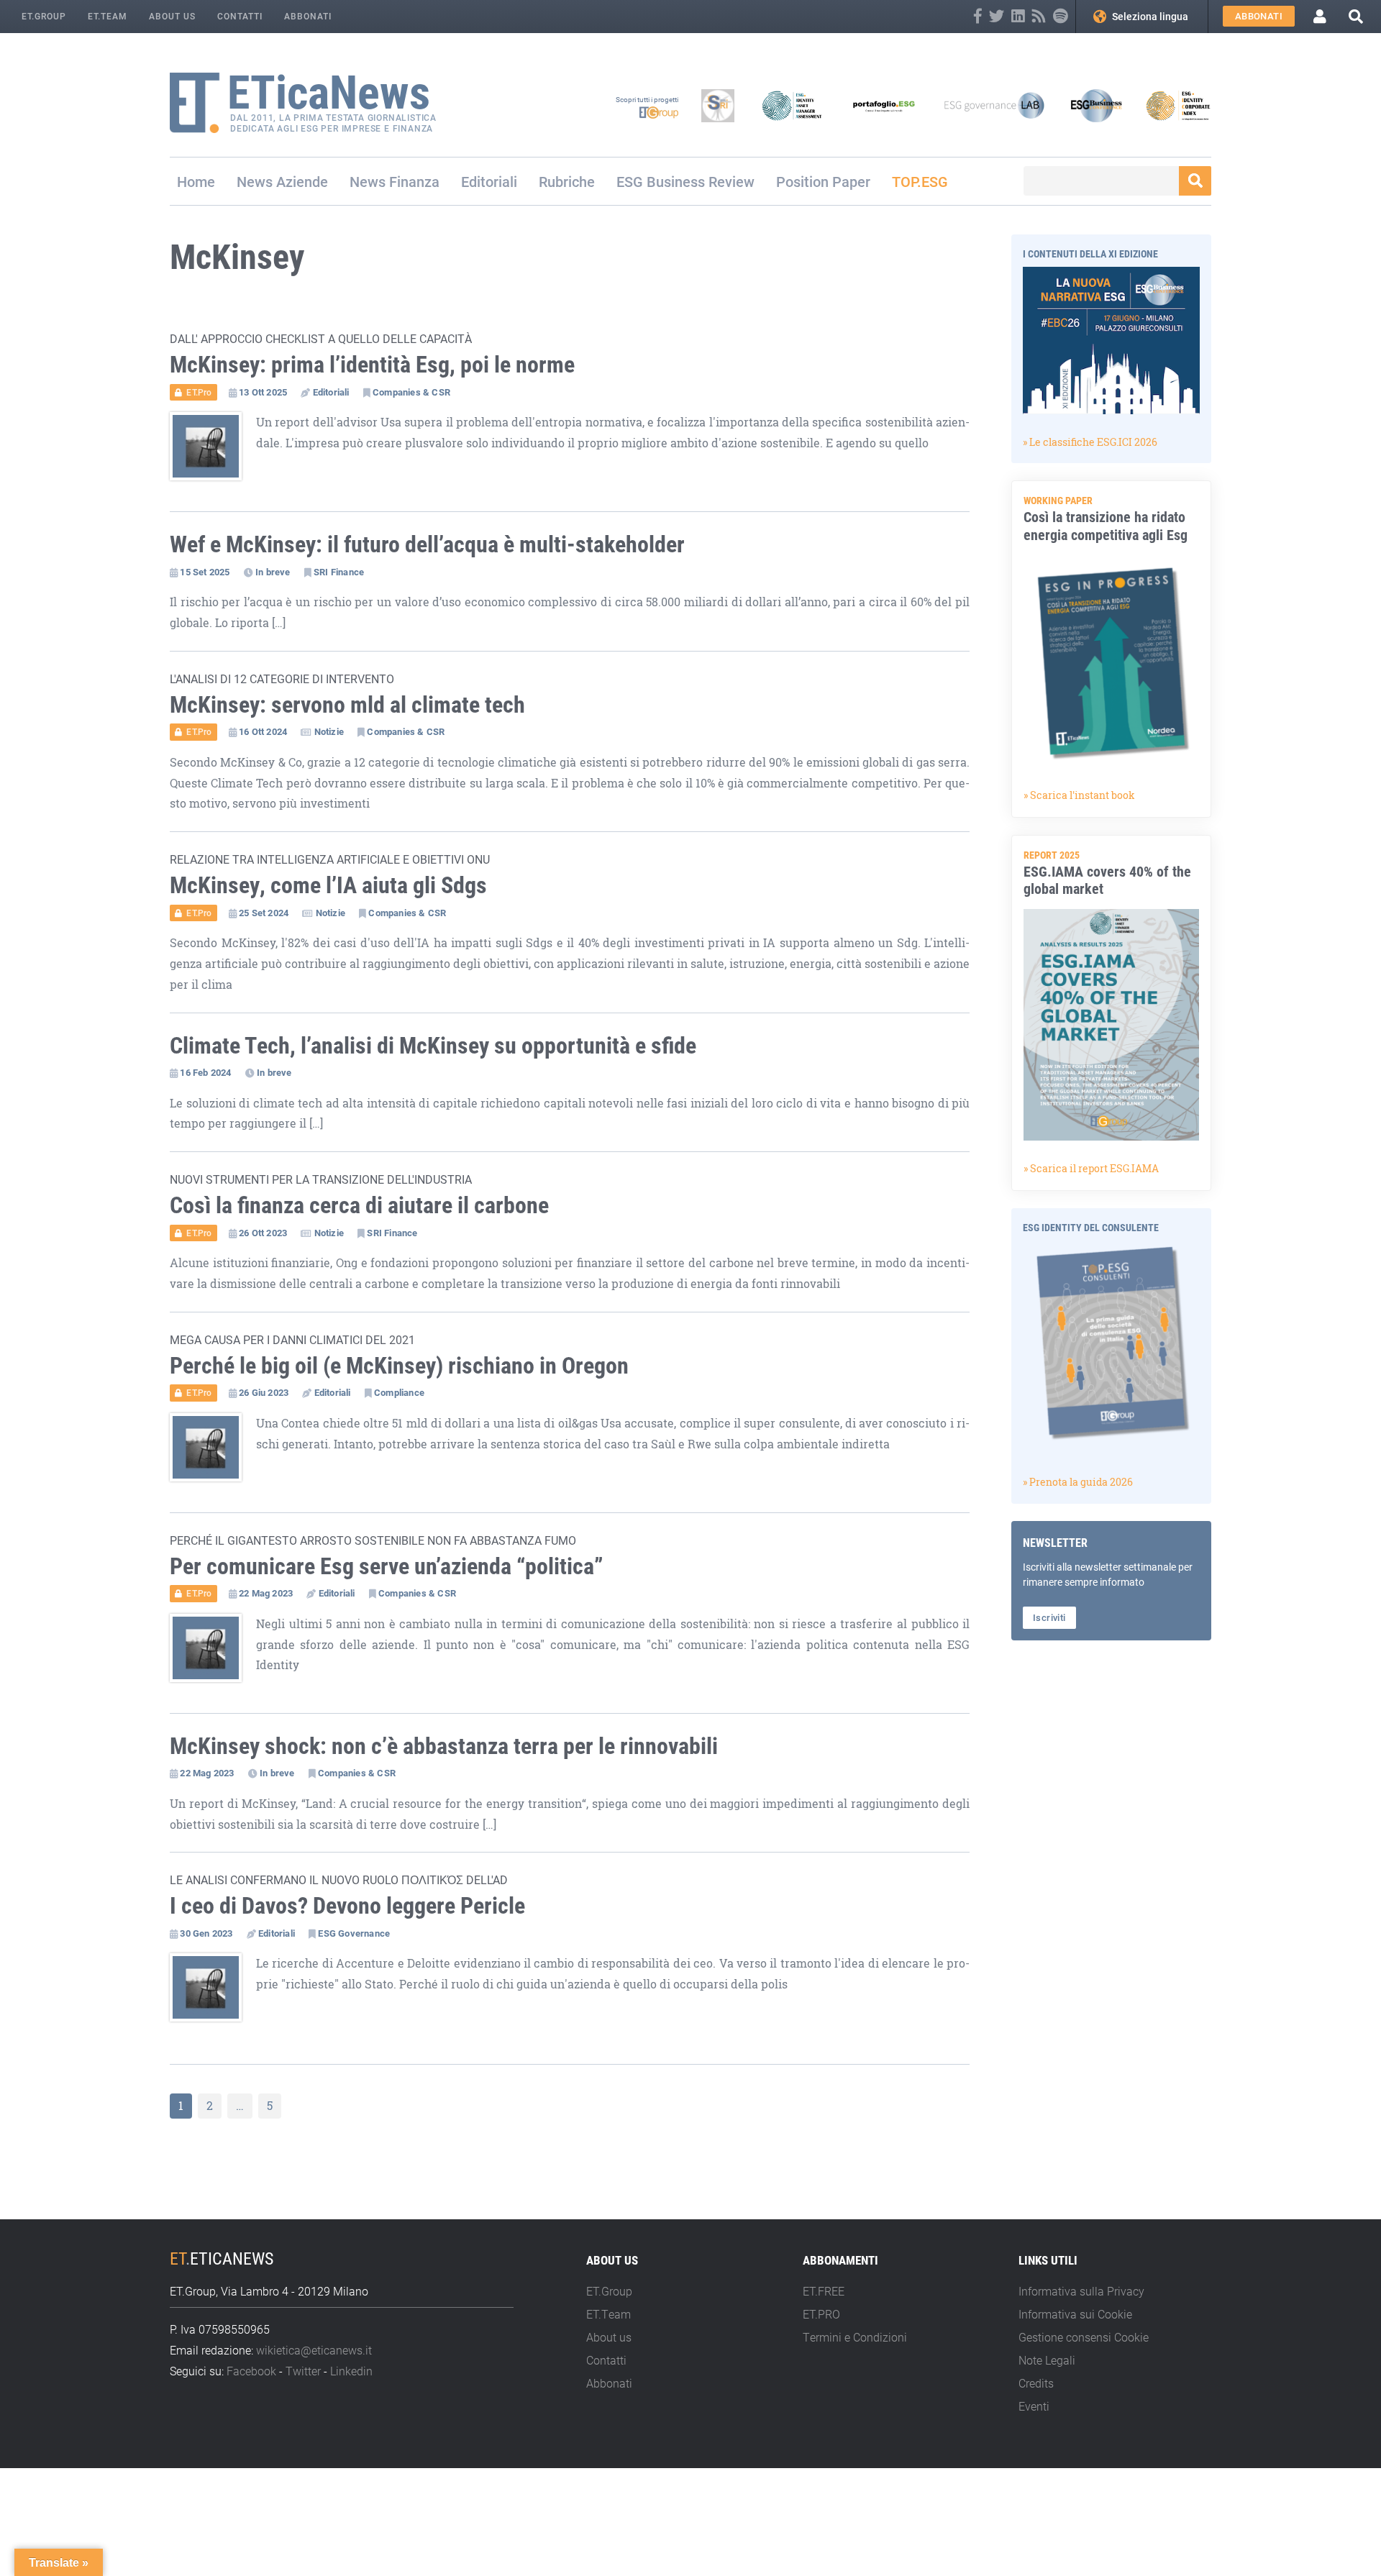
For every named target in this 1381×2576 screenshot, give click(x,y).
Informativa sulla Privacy (1081, 2291)
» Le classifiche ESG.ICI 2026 (1090, 442)
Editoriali (489, 181)
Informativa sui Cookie (1075, 2314)
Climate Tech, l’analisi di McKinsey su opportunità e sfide (433, 1045)
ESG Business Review (685, 181)
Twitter (303, 2371)
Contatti (240, 16)
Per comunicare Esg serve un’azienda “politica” (387, 1565)
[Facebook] (978, 16)
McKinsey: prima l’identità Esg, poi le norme (372, 364)
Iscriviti (1049, 1617)
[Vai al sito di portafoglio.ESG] (884, 106)
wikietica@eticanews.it (314, 2350)
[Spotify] (1061, 16)
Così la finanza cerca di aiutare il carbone (359, 1204)
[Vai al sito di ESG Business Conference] (1096, 106)
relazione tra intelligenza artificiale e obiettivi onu (330, 859)
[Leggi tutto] (213, 453)
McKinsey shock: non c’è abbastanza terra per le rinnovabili (444, 1745)
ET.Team (108, 16)
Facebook (251, 2371)
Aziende (302, 181)
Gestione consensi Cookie (1084, 2337)
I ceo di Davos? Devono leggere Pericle (347, 1905)
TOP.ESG (920, 181)
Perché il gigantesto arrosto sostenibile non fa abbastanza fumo (373, 1540)
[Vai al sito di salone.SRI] (718, 106)
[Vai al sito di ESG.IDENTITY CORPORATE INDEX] (1178, 106)
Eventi (1034, 2406)
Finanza (414, 181)
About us (172, 16)
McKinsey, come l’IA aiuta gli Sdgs (328, 884)
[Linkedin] (1018, 16)
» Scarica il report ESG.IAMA (1091, 1168)
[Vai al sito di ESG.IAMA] (792, 106)
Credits (1036, 2383)
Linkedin (351, 2371)
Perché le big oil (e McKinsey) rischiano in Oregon (399, 1365)
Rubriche (567, 181)
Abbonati (308, 16)
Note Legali (1047, 2360)
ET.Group (44, 16)
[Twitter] (997, 16)
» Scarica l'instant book (1079, 795)
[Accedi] (1320, 17)
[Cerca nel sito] (1356, 16)
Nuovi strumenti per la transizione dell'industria (321, 1179)
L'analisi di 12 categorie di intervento (282, 679)
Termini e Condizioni (855, 2337)
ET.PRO (821, 2314)
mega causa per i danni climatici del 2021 (292, 1339)
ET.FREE (824, 2291)
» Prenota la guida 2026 (1078, 1482)
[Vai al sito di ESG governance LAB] (994, 106)
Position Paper (823, 181)
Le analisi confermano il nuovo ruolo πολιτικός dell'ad (339, 1880)
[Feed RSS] (1039, 16)
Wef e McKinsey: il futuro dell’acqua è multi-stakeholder (427, 543)
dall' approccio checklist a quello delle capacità (321, 338)
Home (196, 181)
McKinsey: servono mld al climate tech (347, 704)
